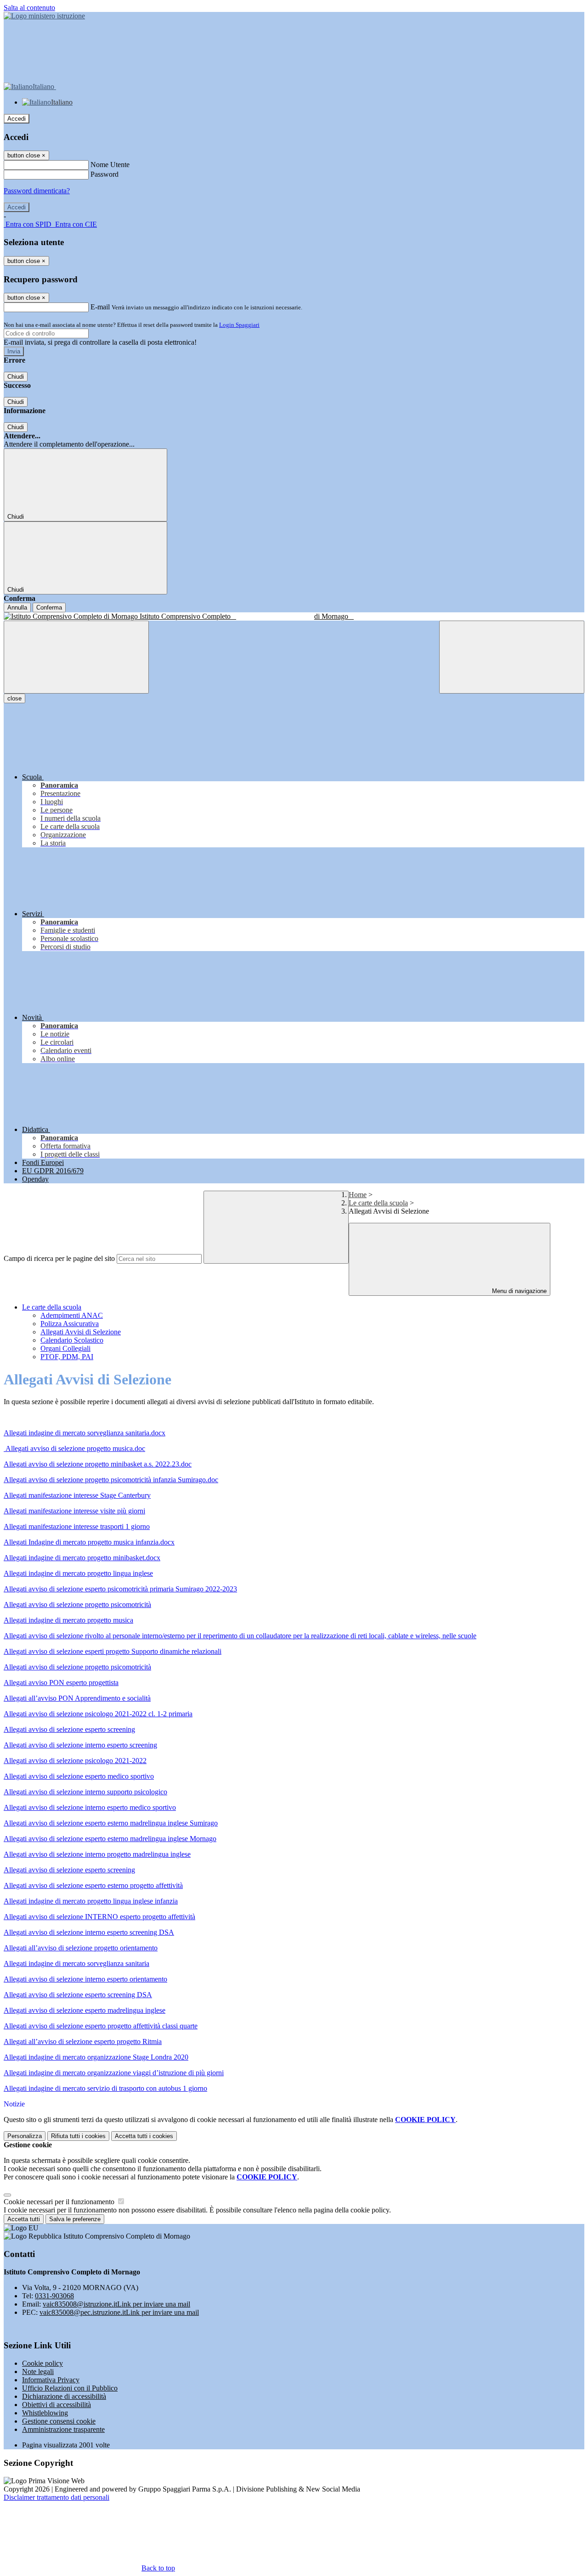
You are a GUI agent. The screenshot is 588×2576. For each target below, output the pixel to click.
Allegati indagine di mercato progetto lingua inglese (78, 1573)
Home (358, 1195)
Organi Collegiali (65, 1348)
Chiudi (16, 377)
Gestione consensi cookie (59, 2421)
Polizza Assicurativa (70, 1324)
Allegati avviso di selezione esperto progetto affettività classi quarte (101, 2026)
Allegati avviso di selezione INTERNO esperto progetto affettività (99, 1917)
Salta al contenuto (29, 8)
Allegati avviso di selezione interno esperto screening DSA (89, 1932)
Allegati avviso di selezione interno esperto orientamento (85, 1979)
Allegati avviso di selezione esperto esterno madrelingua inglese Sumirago (111, 1823)
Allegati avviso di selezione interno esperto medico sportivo (90, 1807)
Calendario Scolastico (72, 1340)
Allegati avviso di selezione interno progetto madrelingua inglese (97, 1854)
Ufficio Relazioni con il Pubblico (70, 2388)
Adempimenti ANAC (72, 1315)
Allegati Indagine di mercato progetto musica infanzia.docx (89, 1542)
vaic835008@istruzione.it (116, 2304)
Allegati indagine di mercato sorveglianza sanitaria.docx (85, 1433)
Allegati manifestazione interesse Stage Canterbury (77, 1495)
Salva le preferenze (75, 2219)
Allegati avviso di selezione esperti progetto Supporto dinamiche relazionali (113, 1651)
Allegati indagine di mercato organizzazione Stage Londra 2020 (96, 2057)
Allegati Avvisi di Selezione (81, 1332)
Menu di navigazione (518, 1291)
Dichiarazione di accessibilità (64, 2396)
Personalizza (25, 2136)
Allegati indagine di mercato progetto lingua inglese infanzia (91, 1901)
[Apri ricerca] (512, 657)
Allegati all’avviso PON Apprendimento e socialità (77, 1698)
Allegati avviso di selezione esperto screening (69, 1729)
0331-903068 (54, 2296)
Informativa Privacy (51, 2380)
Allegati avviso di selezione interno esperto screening (80, 1745)
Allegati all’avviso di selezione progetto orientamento (81, 1948)
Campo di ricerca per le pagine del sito (59, 1258)
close (14, 698)
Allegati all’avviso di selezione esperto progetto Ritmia (83, 2041)
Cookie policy (42, 2363)
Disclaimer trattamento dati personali (57, 2497)
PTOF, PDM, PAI (67, 1357)
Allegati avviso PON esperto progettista (61, 1683)
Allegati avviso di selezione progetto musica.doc (75, 1448)
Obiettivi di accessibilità (57, 2405)
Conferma (49, 608)
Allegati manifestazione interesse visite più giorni (74, 1511)
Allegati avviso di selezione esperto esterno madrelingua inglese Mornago (110, 1839)
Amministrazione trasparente (63, 2429)
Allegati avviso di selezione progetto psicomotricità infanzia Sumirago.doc (111, 1480)
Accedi (17, 119)
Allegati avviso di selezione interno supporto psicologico (85, 1792)
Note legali (38, 2372)
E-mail (100, 307)
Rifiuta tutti (78, 2136)
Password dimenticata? (37, 191)
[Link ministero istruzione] (44, 16)
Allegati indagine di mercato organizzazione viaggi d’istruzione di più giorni (114, 2073)
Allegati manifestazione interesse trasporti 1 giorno (77, 1526)
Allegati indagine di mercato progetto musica (68, 1620)
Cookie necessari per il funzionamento (60, 2202)
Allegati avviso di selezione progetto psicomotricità (77, 1604)
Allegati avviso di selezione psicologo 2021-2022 (75, 1761)
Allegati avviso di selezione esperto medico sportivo (79, 1776)
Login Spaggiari (239, 325)
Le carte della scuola (378, 1203)
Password (105, 174)
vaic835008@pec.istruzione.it (119, 2312)
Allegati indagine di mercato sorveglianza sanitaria (76, 1963)
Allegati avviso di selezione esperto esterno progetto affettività (93, 1885)
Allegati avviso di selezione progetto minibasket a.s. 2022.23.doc (98, 1464)
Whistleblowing (45, 2413)
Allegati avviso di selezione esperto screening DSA (78, 1995)
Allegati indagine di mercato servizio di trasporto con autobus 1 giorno (105, 2088)
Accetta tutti (144, 2136)
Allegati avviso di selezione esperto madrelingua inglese (85, 2010)
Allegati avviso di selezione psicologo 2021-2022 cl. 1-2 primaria (98, 1714)
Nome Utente (110, 165)
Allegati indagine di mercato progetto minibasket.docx (82, 1558)
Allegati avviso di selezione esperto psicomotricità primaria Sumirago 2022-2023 (120, 1589)
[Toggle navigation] (76, 657)
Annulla (17, 608)
